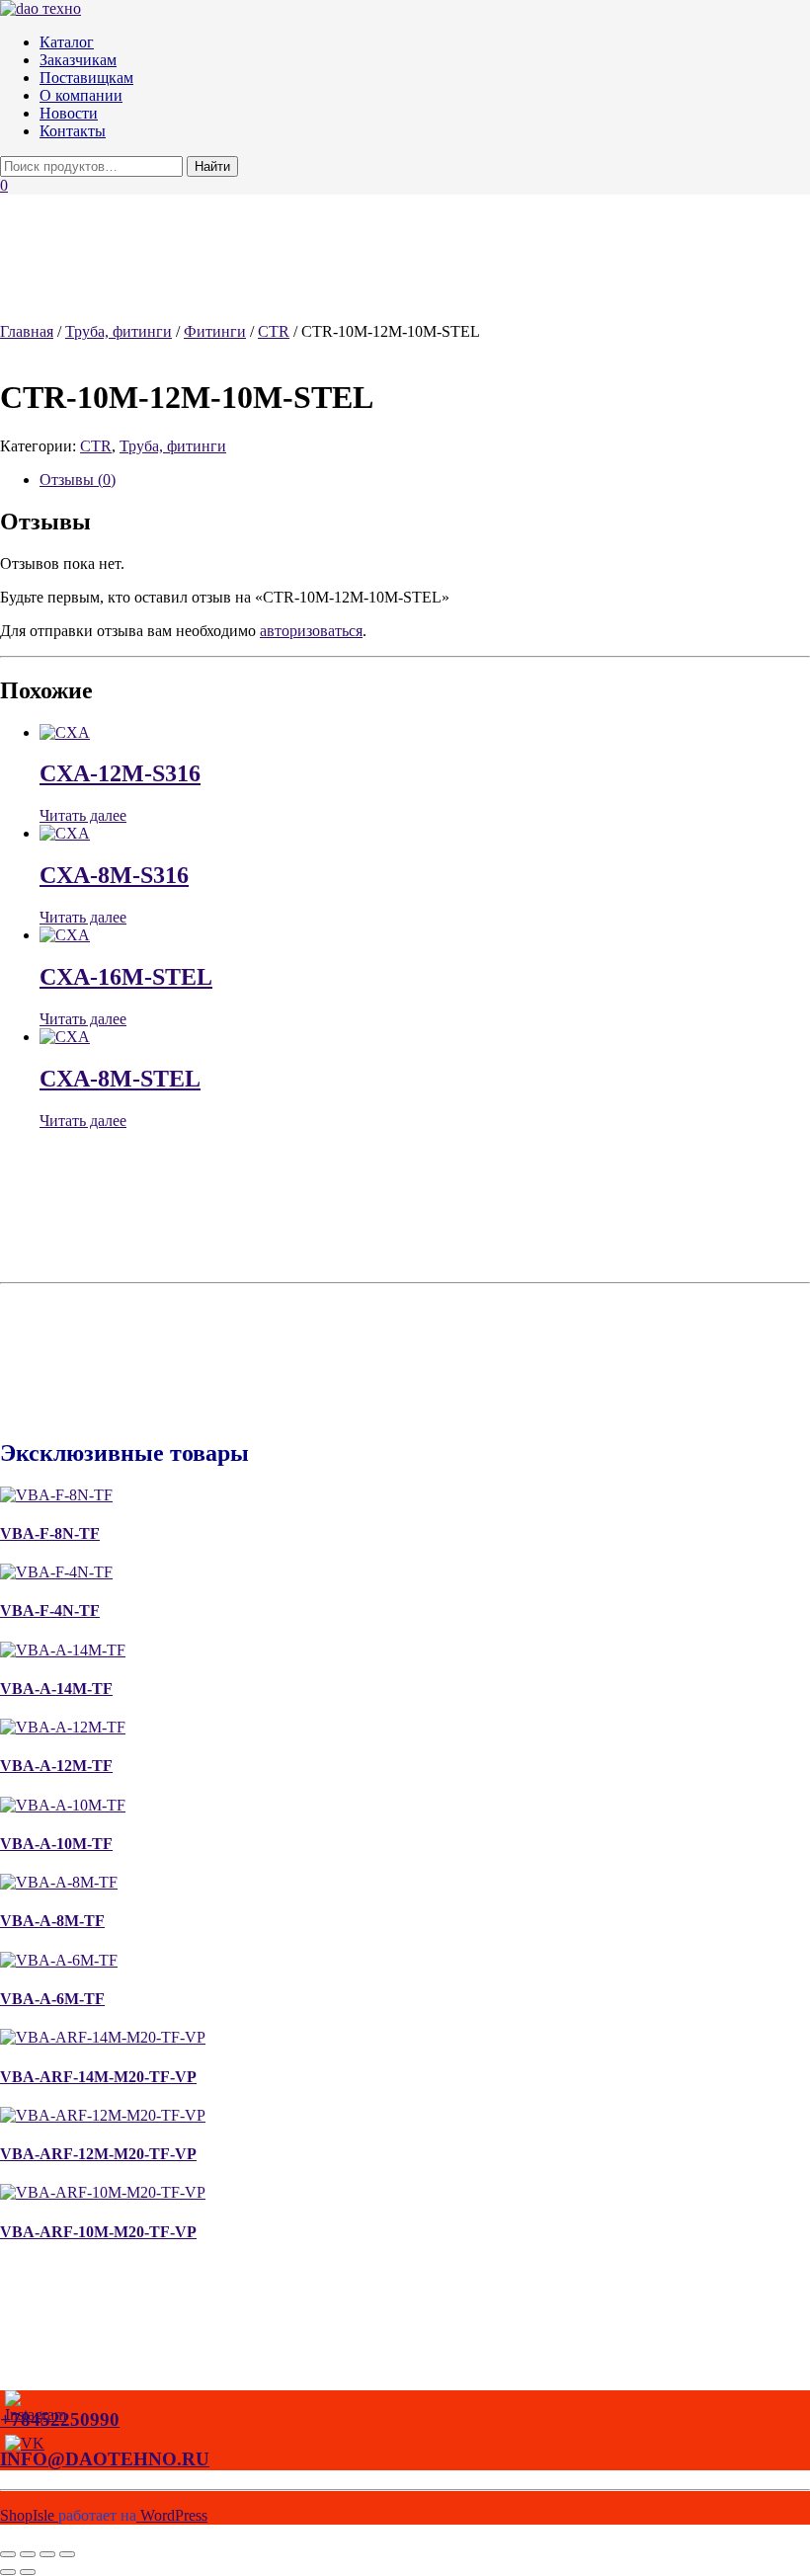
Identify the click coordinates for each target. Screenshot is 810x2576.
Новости (69, 113)
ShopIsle (29, 2515)
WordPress (172, 2515)
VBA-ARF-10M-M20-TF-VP (98, 2232)
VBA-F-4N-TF (50, 1610)
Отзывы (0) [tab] (78, 480)
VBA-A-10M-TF (56, 1844)
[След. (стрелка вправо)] (28, 2572)
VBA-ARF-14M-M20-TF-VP (98, 2077)
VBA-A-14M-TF (56, 1689)
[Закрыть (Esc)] (67, 2554)
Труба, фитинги (119, 331)
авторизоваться (311, 631)
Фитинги (215, 331)
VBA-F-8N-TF (50, 1533)
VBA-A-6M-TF (52, 1999)
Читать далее (83, 815)
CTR (274, 331)
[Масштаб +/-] (8, 2554)
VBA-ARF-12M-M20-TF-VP (98, 2154)
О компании (81, 95)
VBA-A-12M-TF (56, 1766)
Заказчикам (78, 60)
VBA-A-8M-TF (52, 1921)
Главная (27, 331)
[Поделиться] (47, 2554)
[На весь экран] (28, 2554)
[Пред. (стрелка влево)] (8, 2572)
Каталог (67, 42)
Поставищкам (86, 78)
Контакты (73, 131)
